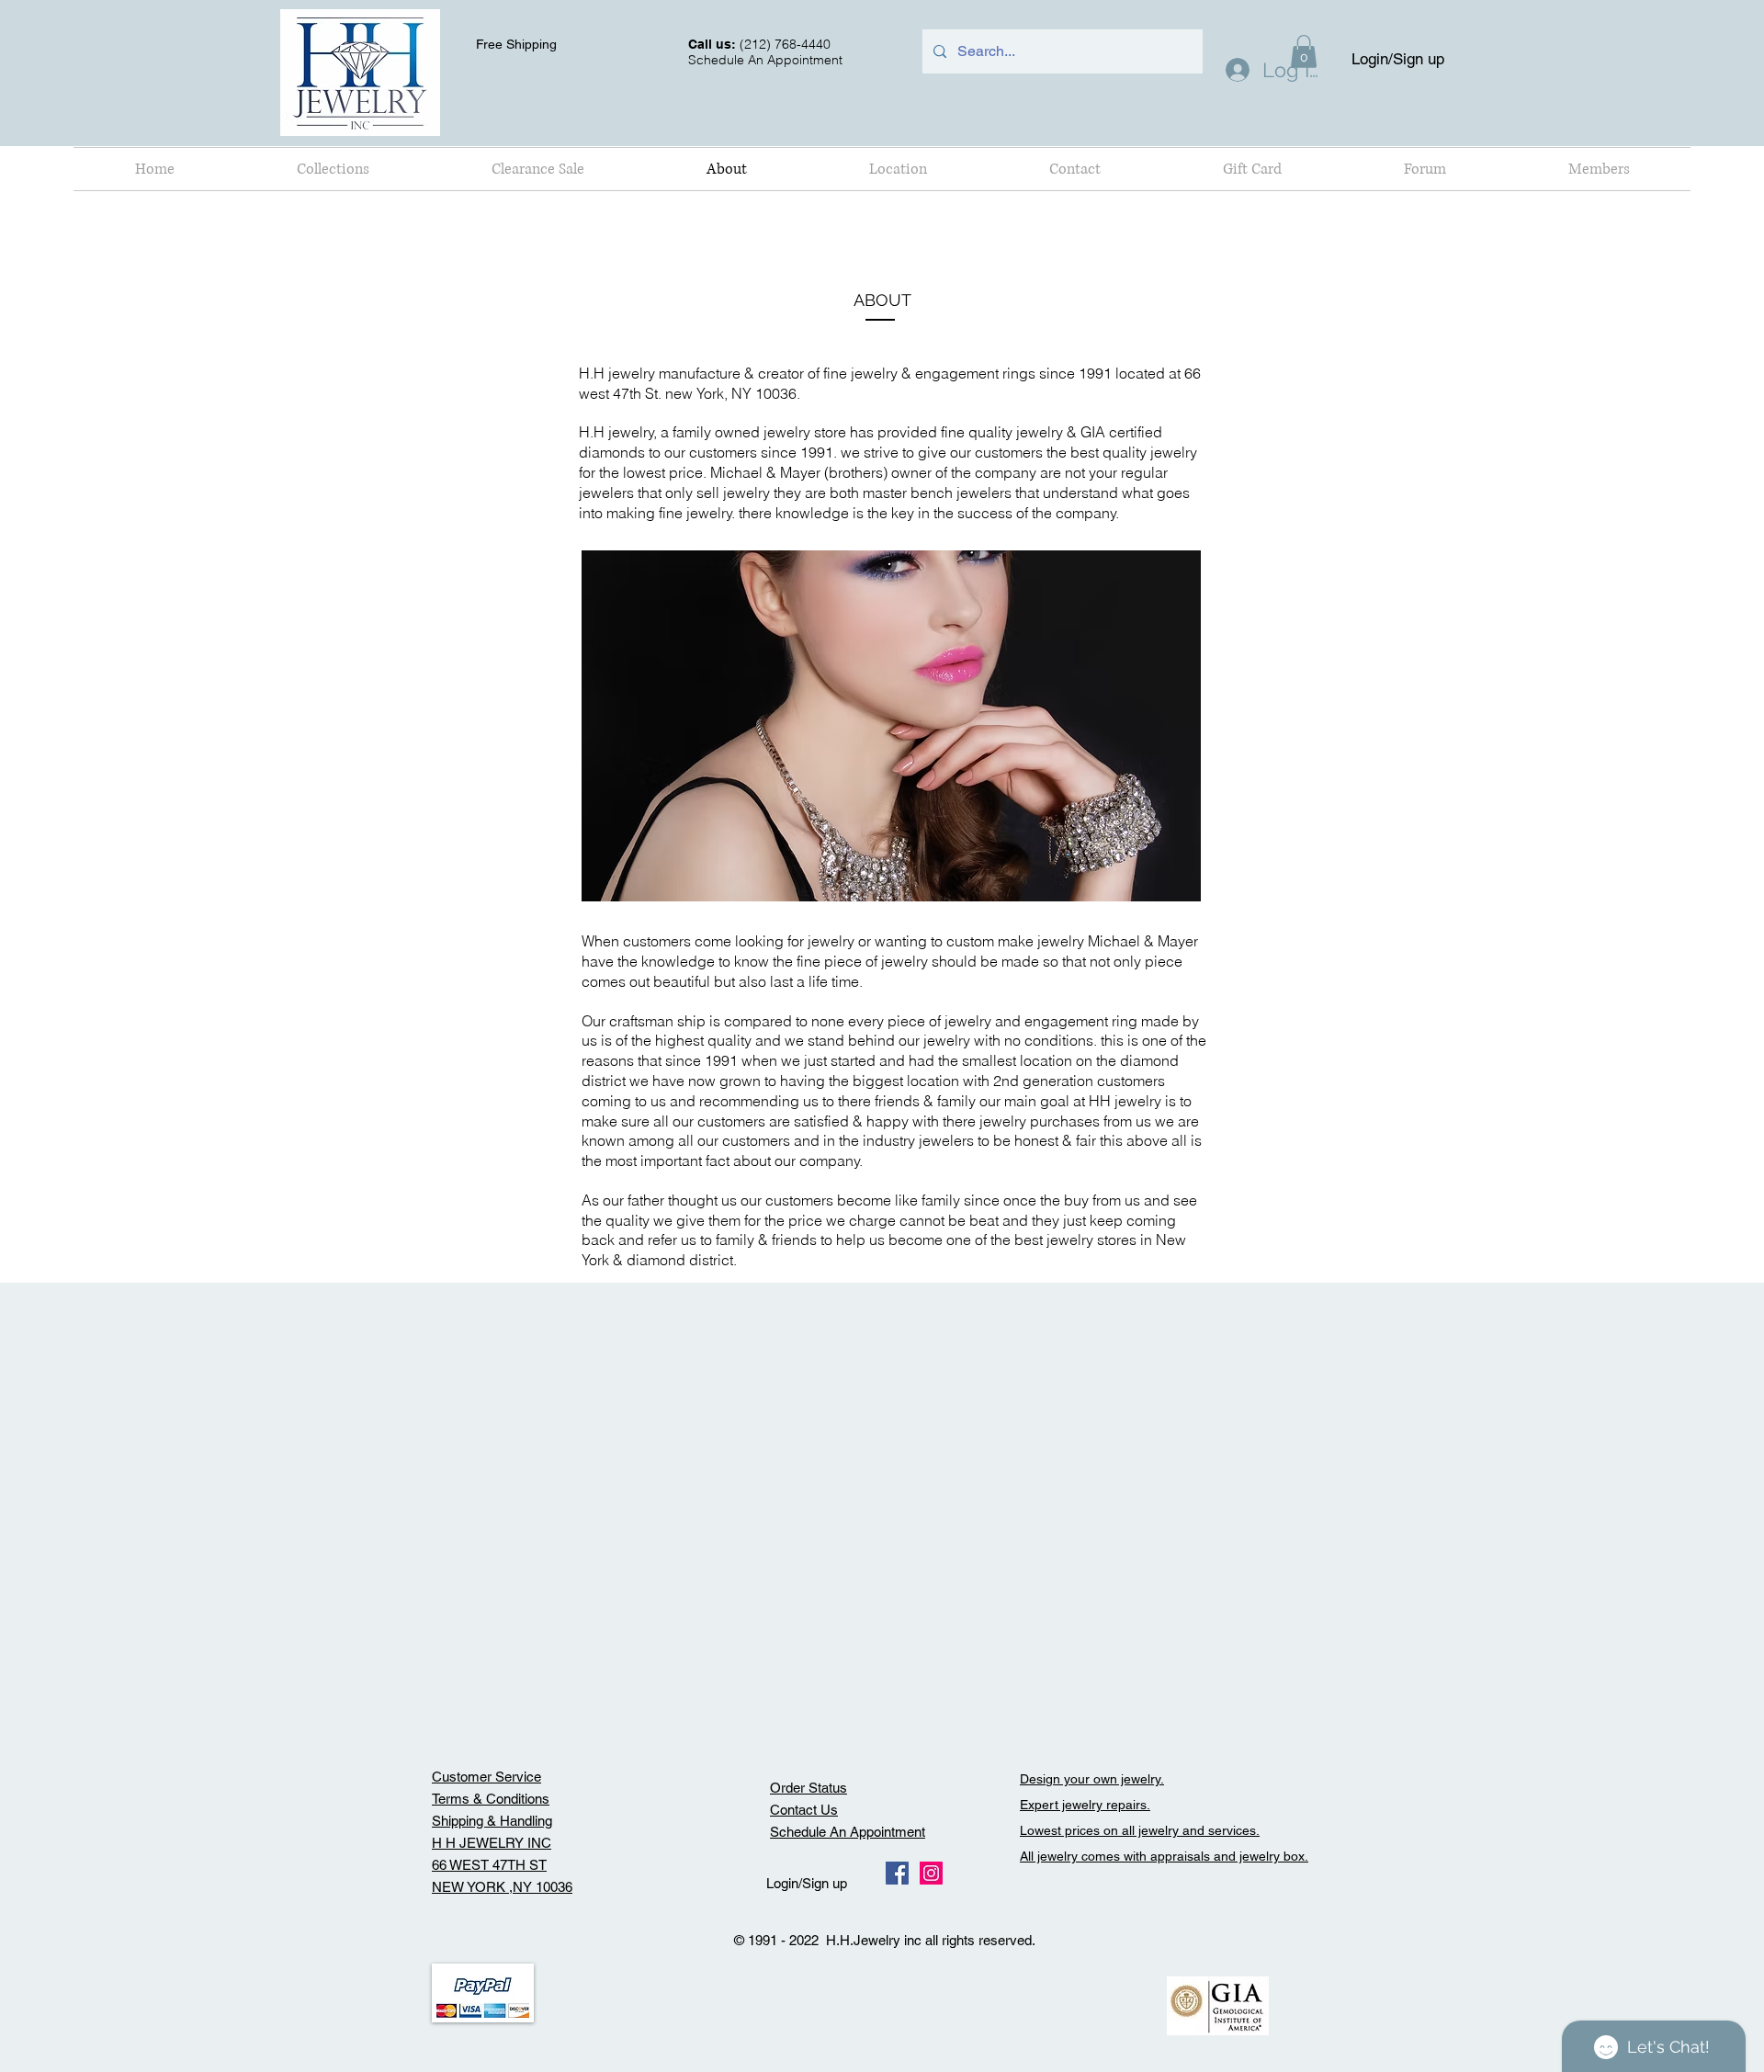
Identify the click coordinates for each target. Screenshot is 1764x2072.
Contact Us (804, 1810)
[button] (333, 169)
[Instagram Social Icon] (931, 1873)
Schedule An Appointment (848, 1832)
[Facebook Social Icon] (897, 1873)
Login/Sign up (1398, 59)
